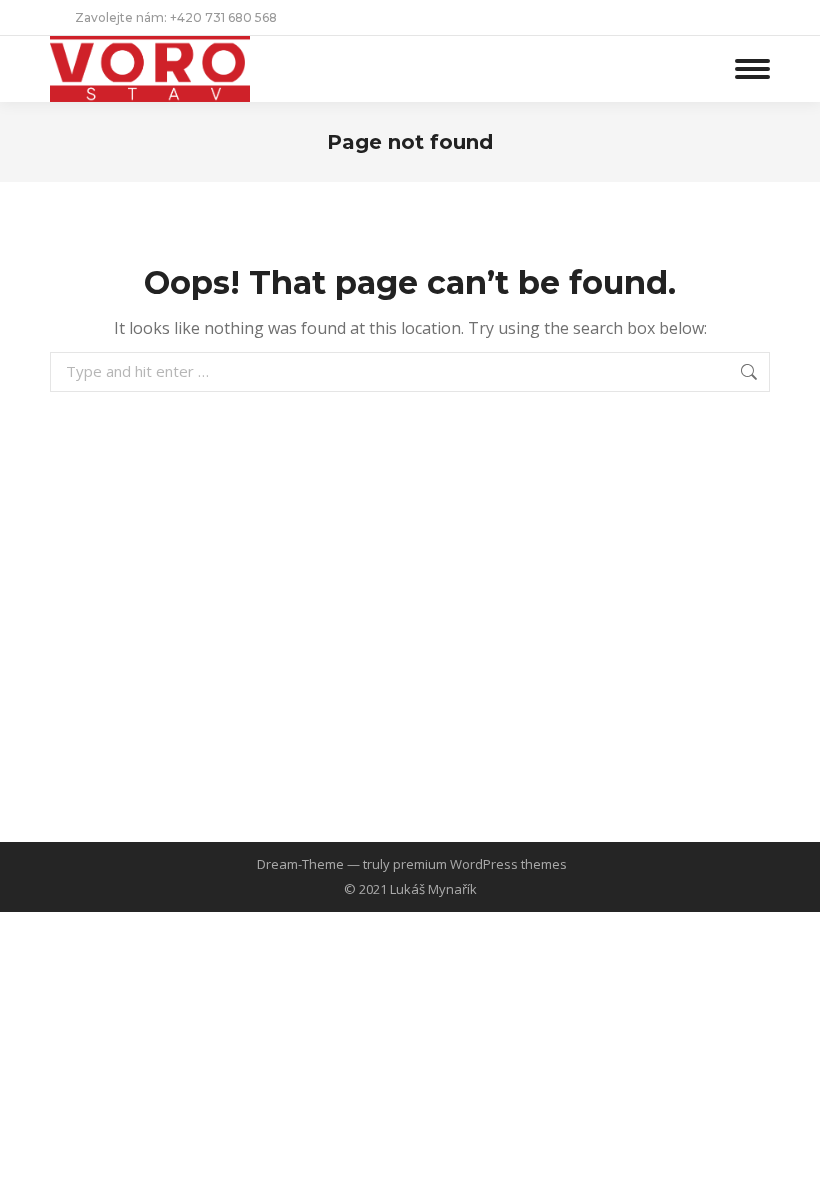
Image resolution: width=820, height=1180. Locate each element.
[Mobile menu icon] (752, 68)
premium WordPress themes (480, 864)
